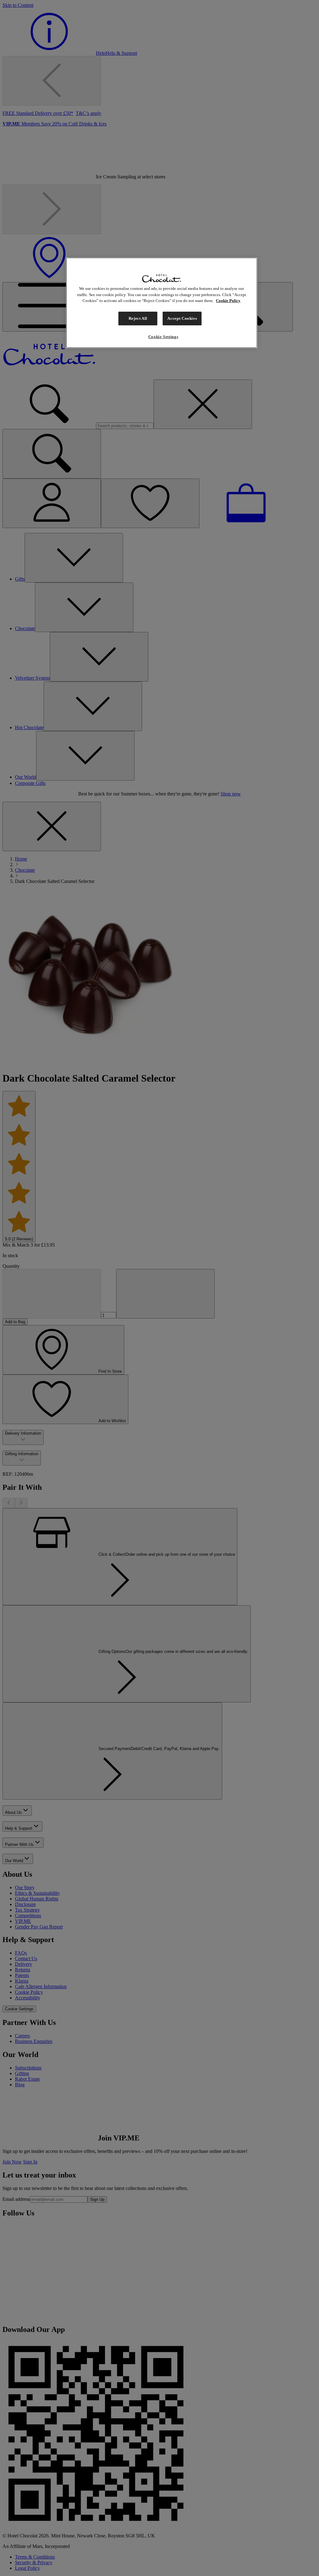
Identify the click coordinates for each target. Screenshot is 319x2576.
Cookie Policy (228, 301)
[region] (162, 303)
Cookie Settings (163, 337)
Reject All (138, 318)
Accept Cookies (182, 318)
